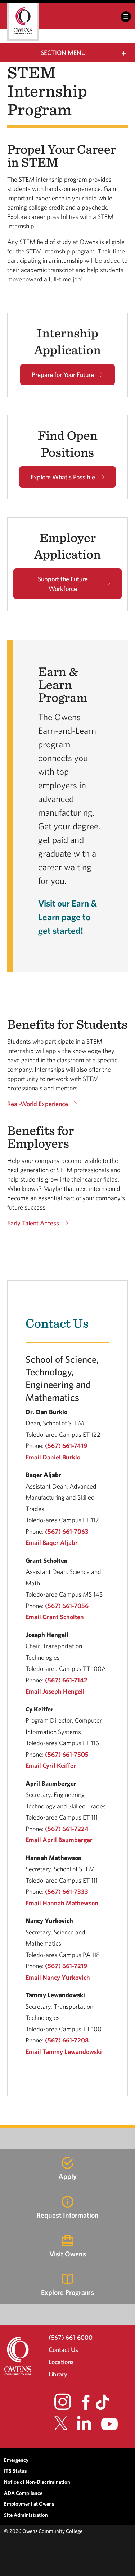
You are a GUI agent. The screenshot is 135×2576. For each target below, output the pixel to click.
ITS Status (15, 2471)
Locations (61, 2362)
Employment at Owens (29, 2504)
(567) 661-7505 (67, 1754)
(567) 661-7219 (66, 1966)
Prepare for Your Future (63, 375)
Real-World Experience (38, 1104)
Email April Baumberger (59, 1840)
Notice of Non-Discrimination (37, 2482)
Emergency (16, 2460)
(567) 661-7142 (66, 1680)
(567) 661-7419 (66, 1446)
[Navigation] (126, 17)
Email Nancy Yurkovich (58, 1977)
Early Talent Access (33, 1223)
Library (58, 2374)
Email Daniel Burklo (53, 1457)
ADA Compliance (23, 2493)
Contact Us (63, 2350)
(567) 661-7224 (67, 1829)
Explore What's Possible (63, 477)
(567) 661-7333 (67, 1892)
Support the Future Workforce (63, 584)
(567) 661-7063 (67, 1531)
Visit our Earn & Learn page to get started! (67, 917)
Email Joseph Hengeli (55, 1691)
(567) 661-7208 (67, 2040)
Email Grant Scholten (55, 1617)
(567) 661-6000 (71, 2337)
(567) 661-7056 (67, 1606)
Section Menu (63, 53)
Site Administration (26, 2515)
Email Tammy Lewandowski (64, 2052)
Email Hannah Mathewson (62, 1903)
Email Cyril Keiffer (51, 1766)
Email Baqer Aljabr (52, 1543)
